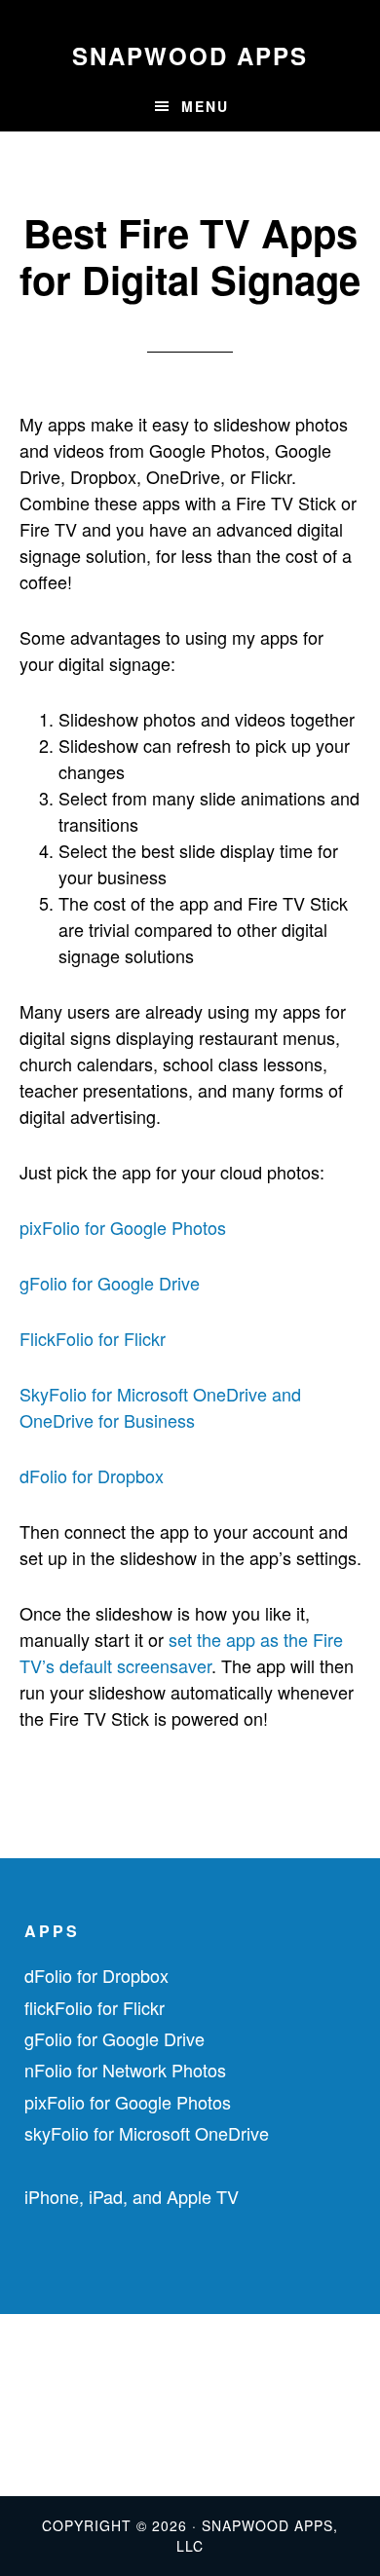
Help (23, 2373)
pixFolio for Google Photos (123, 1227)
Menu (205, 106)
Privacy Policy (59, 2436)
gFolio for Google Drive (110, 1283)
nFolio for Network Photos (125, 2070)
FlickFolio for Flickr (93, 1338)
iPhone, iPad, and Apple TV (132, 2196)
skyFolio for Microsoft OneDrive (147, 2133)
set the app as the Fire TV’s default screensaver (181, 1652)
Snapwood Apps (190, 56)
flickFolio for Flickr (95, 2007)
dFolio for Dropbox (92, 1475)
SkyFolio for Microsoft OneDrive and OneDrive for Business (160, 1407)
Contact (35, 2405)
